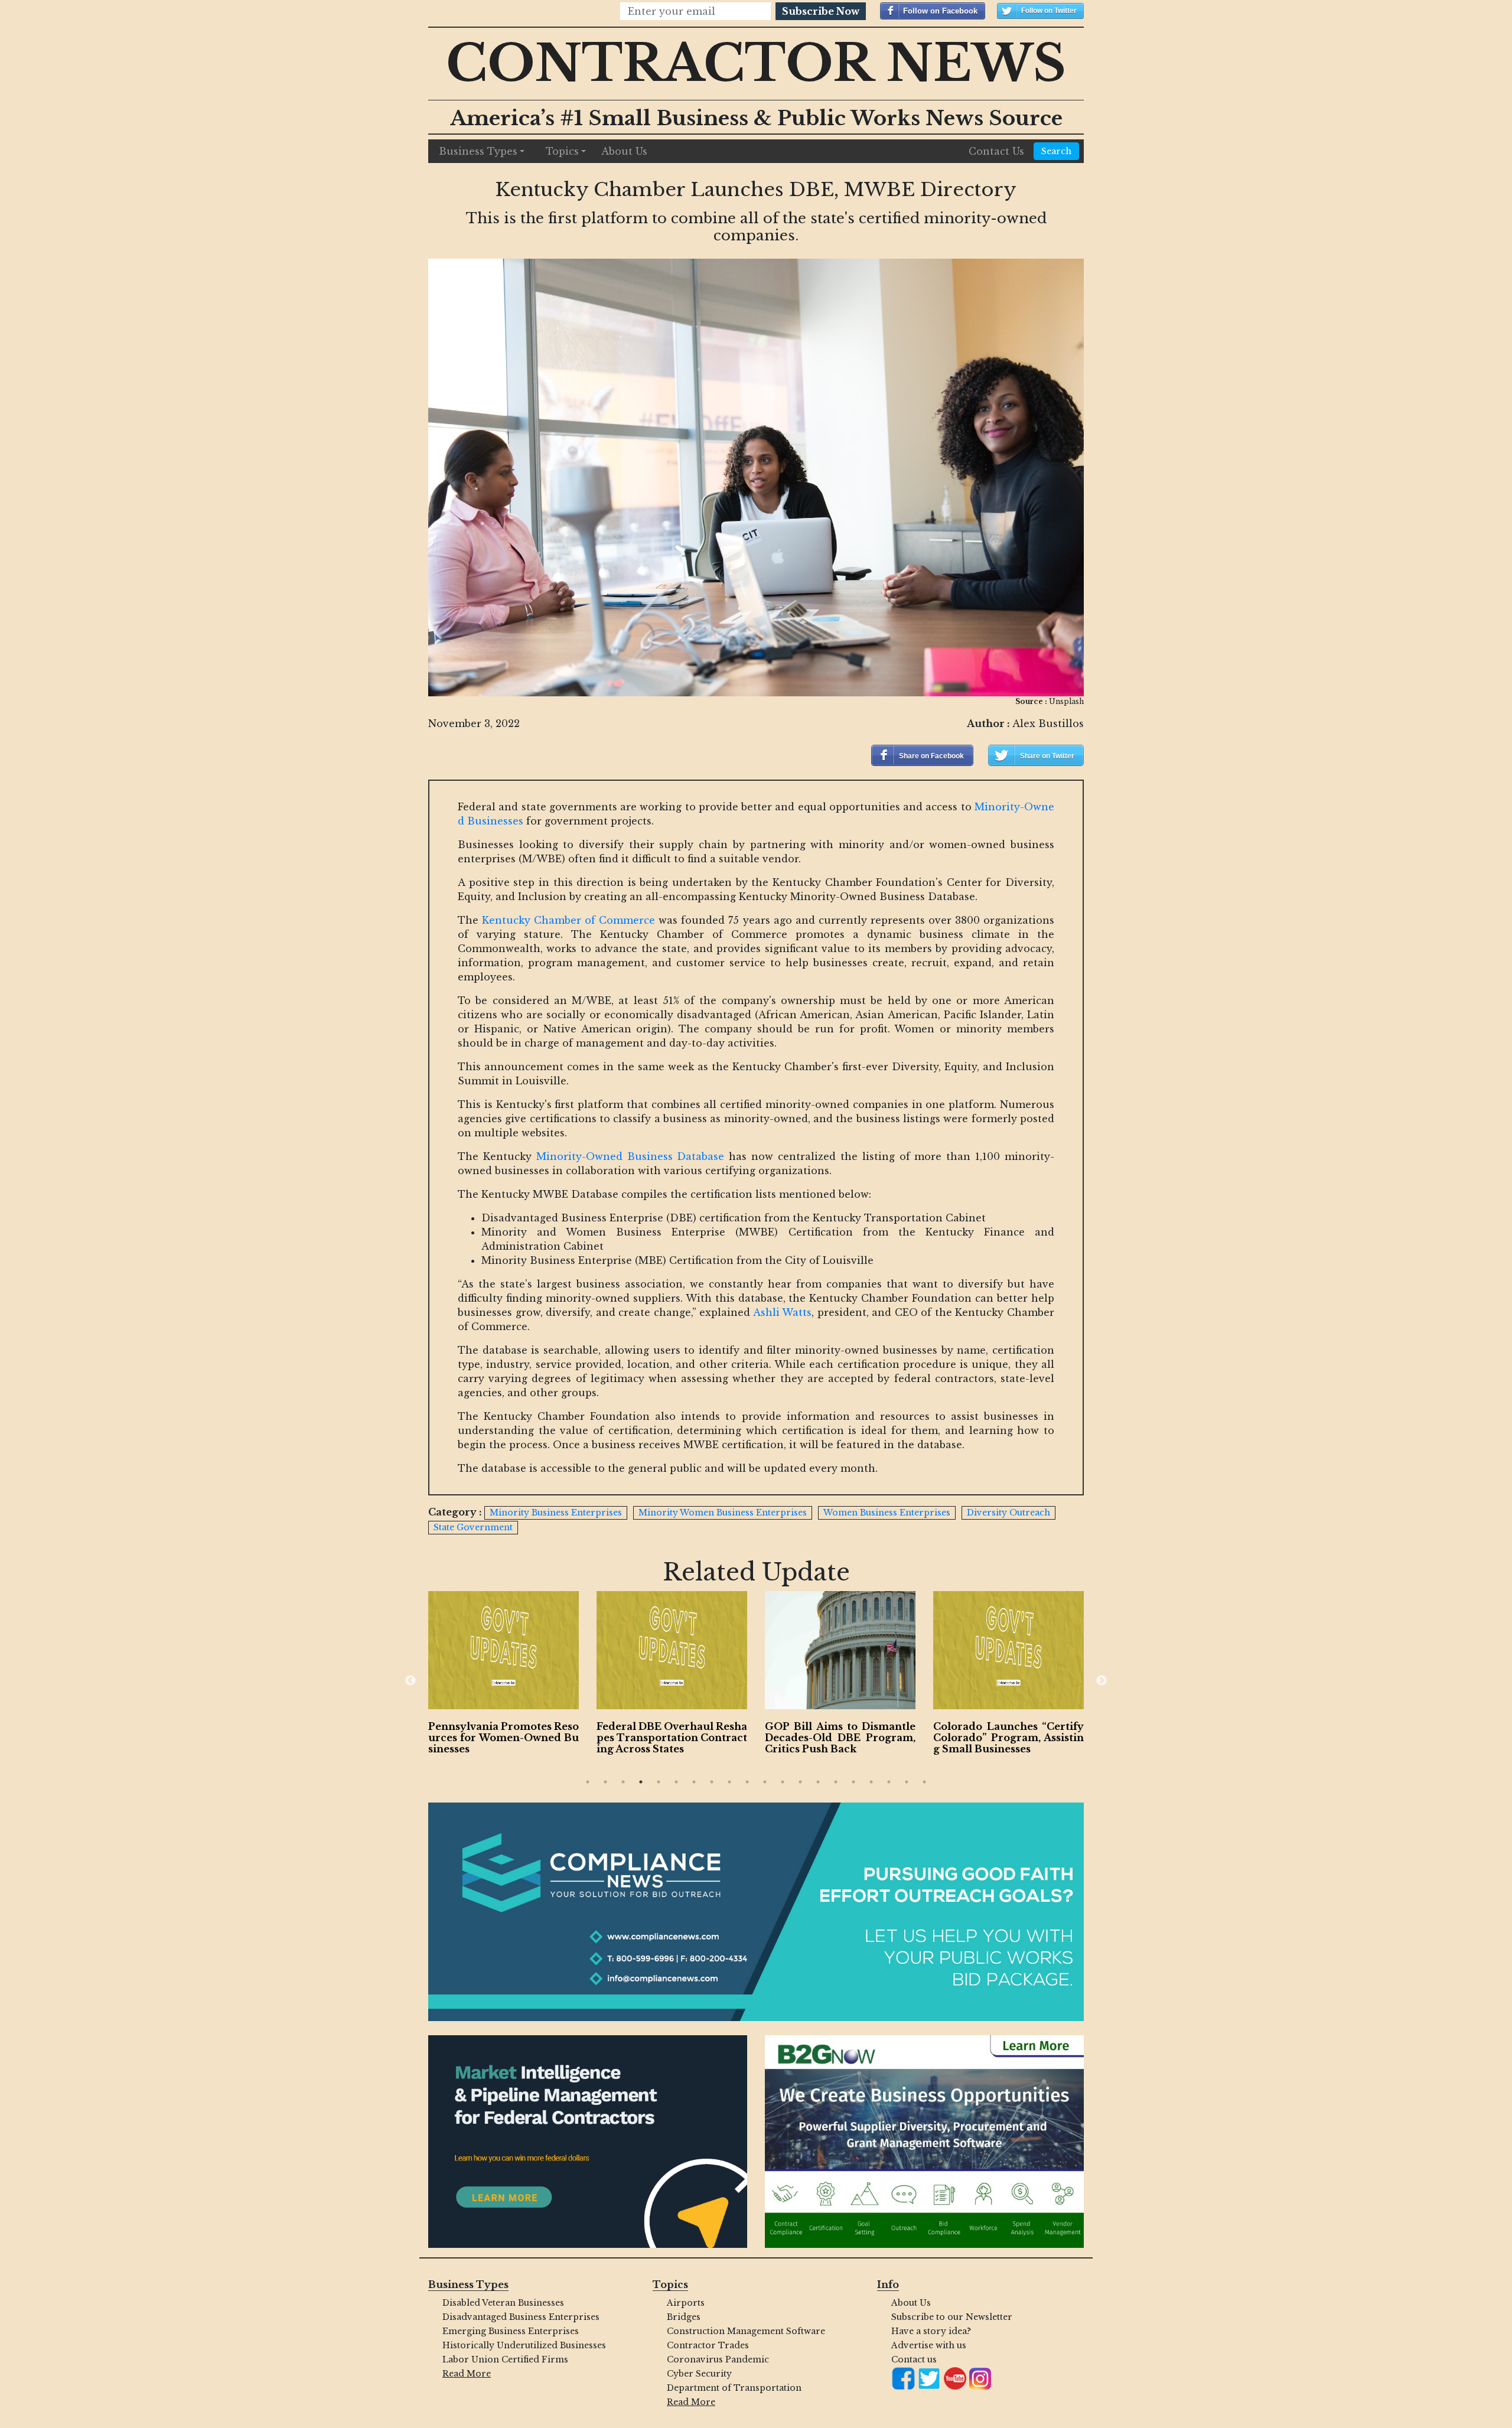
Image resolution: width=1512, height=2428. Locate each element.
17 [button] (871, 1782)
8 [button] (712, 1782)
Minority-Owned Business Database (630, 1156)
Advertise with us (929, 2345)
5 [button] (659, 1782)
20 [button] (924, 1782)
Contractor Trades (708, 2345)
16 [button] (853, 1782)
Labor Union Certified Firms (505, 2359)
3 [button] (623, 1782)
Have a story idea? (931, 2331)
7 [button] (694, 1782)
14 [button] (818, 1782)
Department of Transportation (734, 2388)
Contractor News (756, 63)
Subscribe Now (821, 11)
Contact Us (996, 151)
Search (1056, 151)
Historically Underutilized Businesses (524, 2345)
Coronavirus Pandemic (718, 2359)
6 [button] (676, 1782)
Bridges (684, 2317)
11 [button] (765, 1782)
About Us (624, 151)
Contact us (914, 2359)
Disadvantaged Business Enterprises (521, 2317)
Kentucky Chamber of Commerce (568, 920)
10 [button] (747, 1782)
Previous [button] (410, 1681)
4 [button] (641, 1782)
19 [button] (907, 1782)
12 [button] (783, 1782)
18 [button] (889, 1782)
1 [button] (588, 1782)
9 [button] (729, 1782)
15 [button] (836, 1782)
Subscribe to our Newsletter (952, 2317)
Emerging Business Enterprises (511, 2331)
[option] (504, 1676)
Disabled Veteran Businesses (503, 2303)
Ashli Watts (783, 1312)
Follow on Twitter (1049, 11)
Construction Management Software (746, 2331)
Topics (562, 151)
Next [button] (1102, 1681)
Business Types (478, 151)
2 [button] (605, 1782)
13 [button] (800, 1782)
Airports (686, 2303)
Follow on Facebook (940, 11)
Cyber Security (699, 2374)
